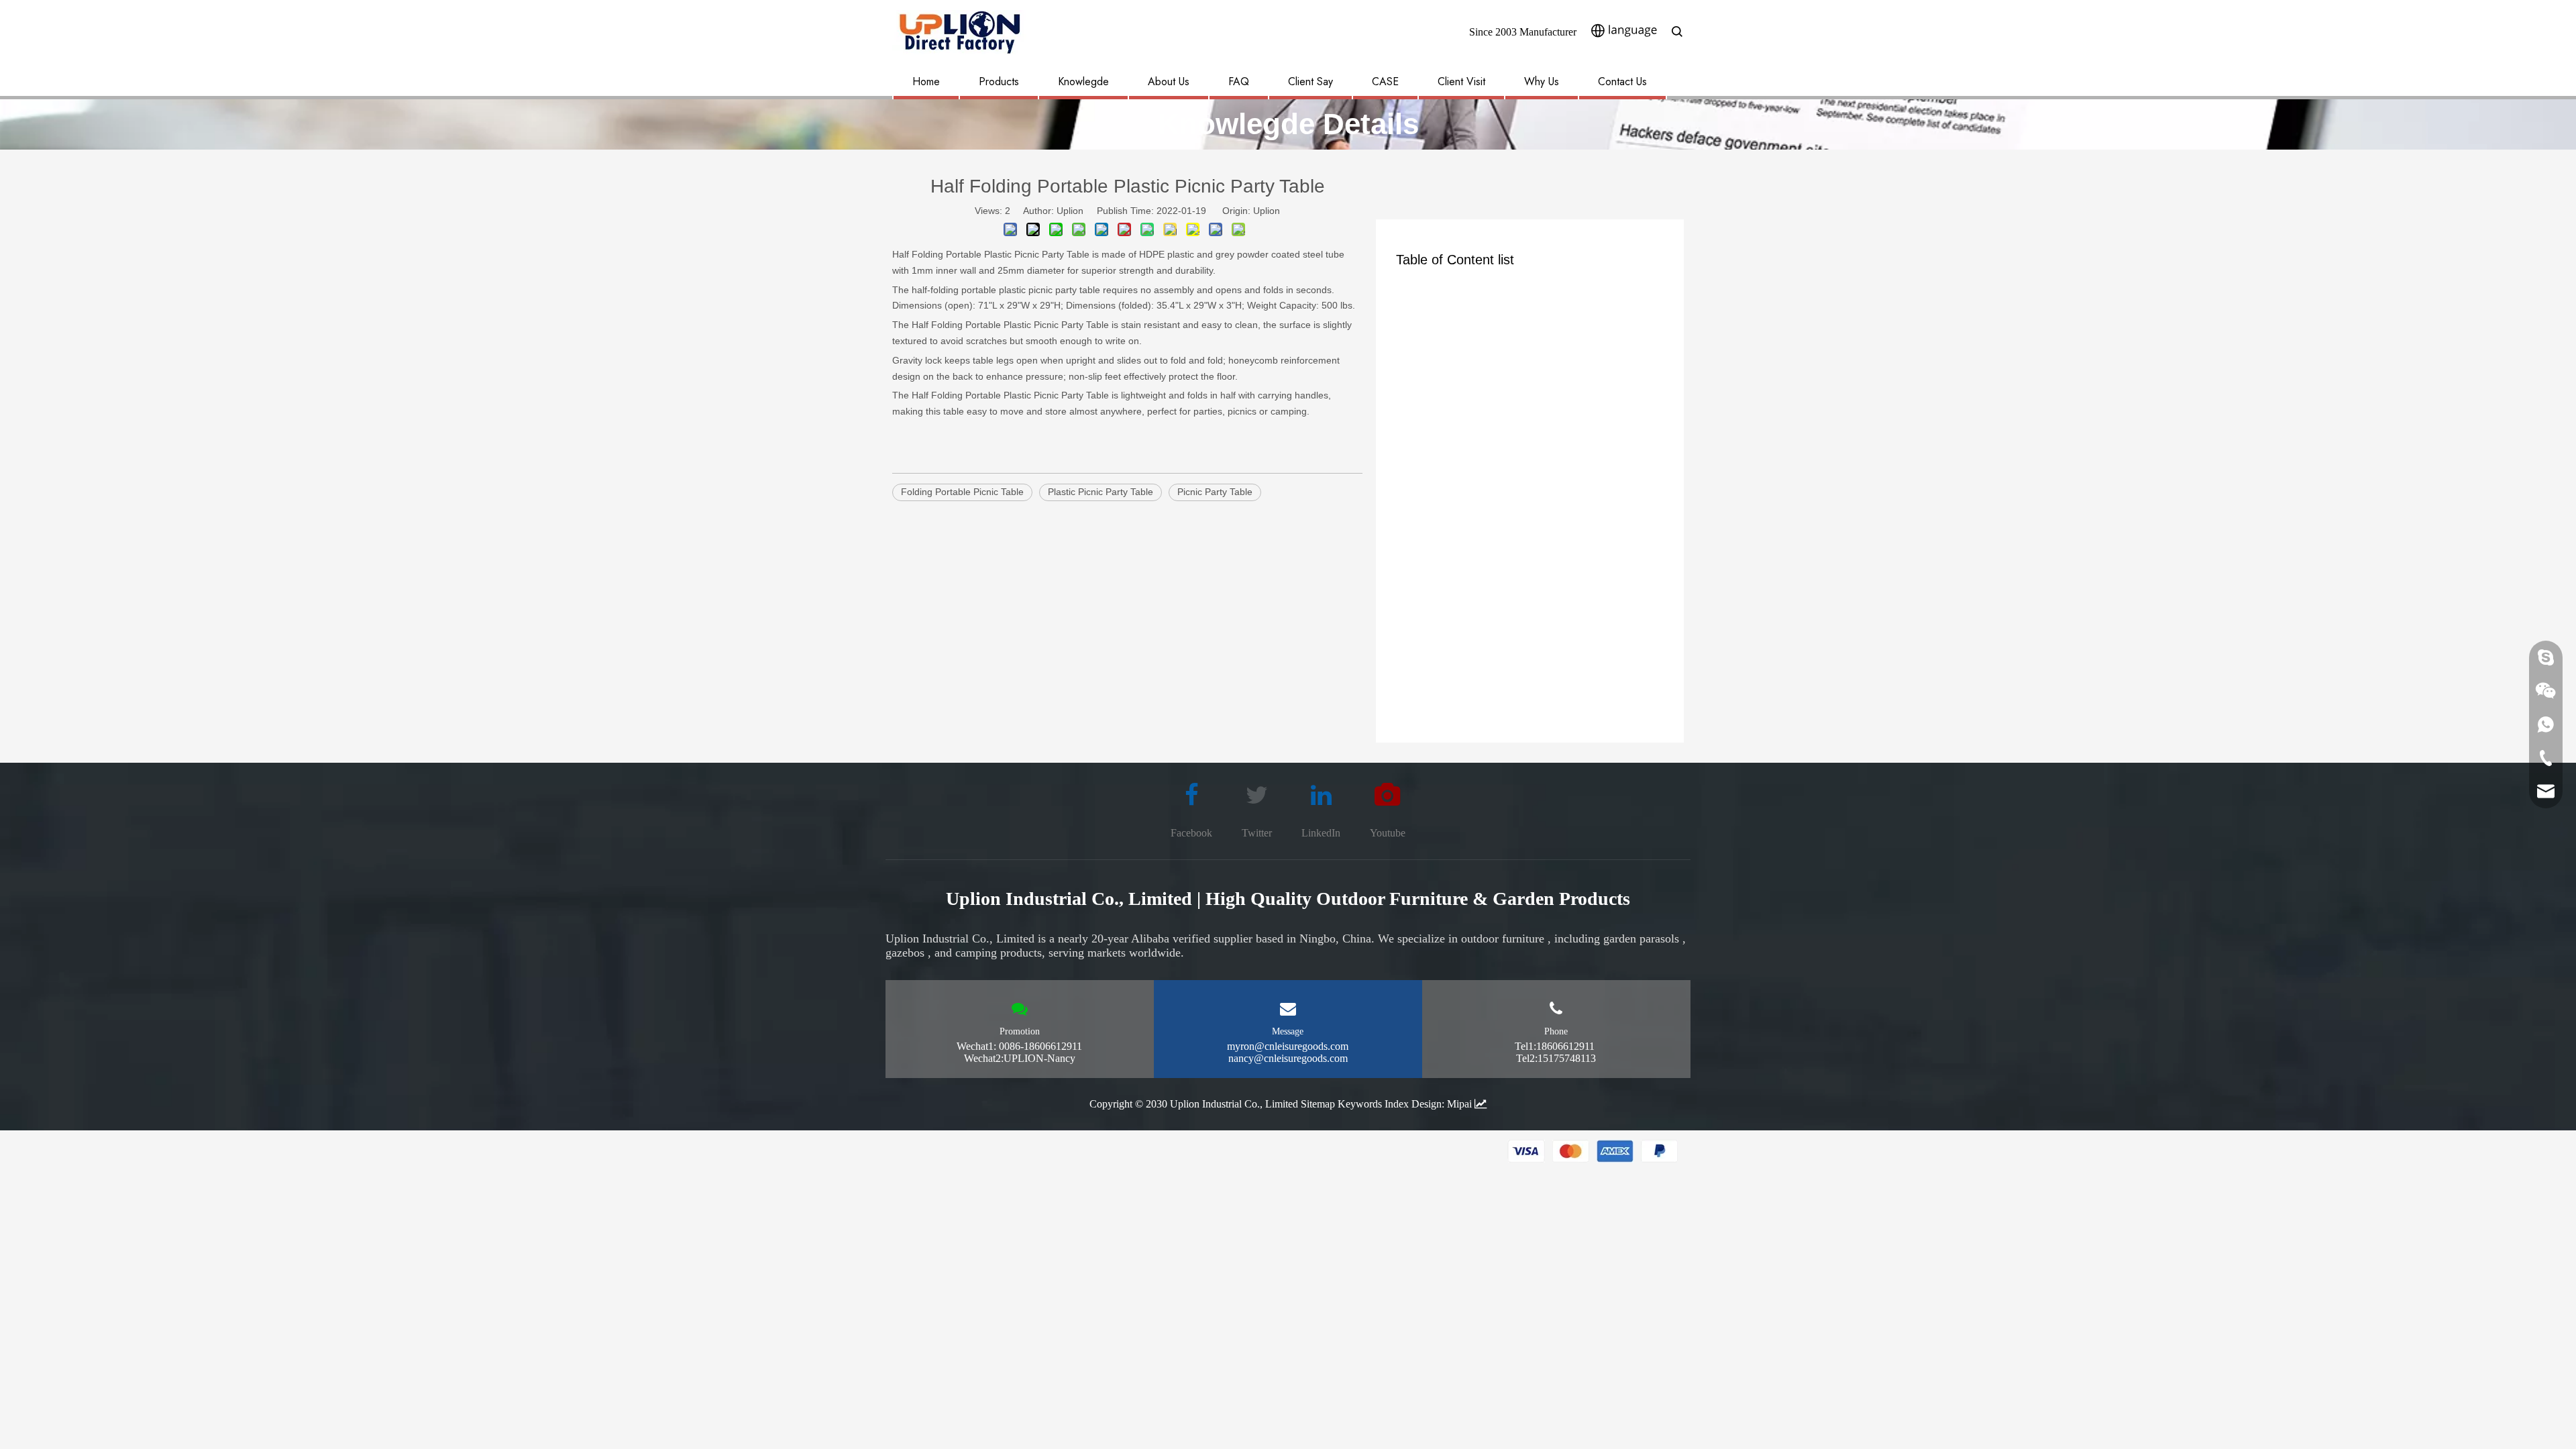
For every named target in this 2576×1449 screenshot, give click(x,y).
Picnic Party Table (1215, 492)
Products (999, 82)
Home (926, 82)
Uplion (1267, 211)
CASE (1385, 82)
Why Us (1542, 82)
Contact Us (1622, 82)
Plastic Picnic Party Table (1101, 492)
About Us (1169, 82)
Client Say (1310, 82)
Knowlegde (1083, 82)
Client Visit (1461, 82)
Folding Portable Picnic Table (962, 492)
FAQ (1239, 82)
